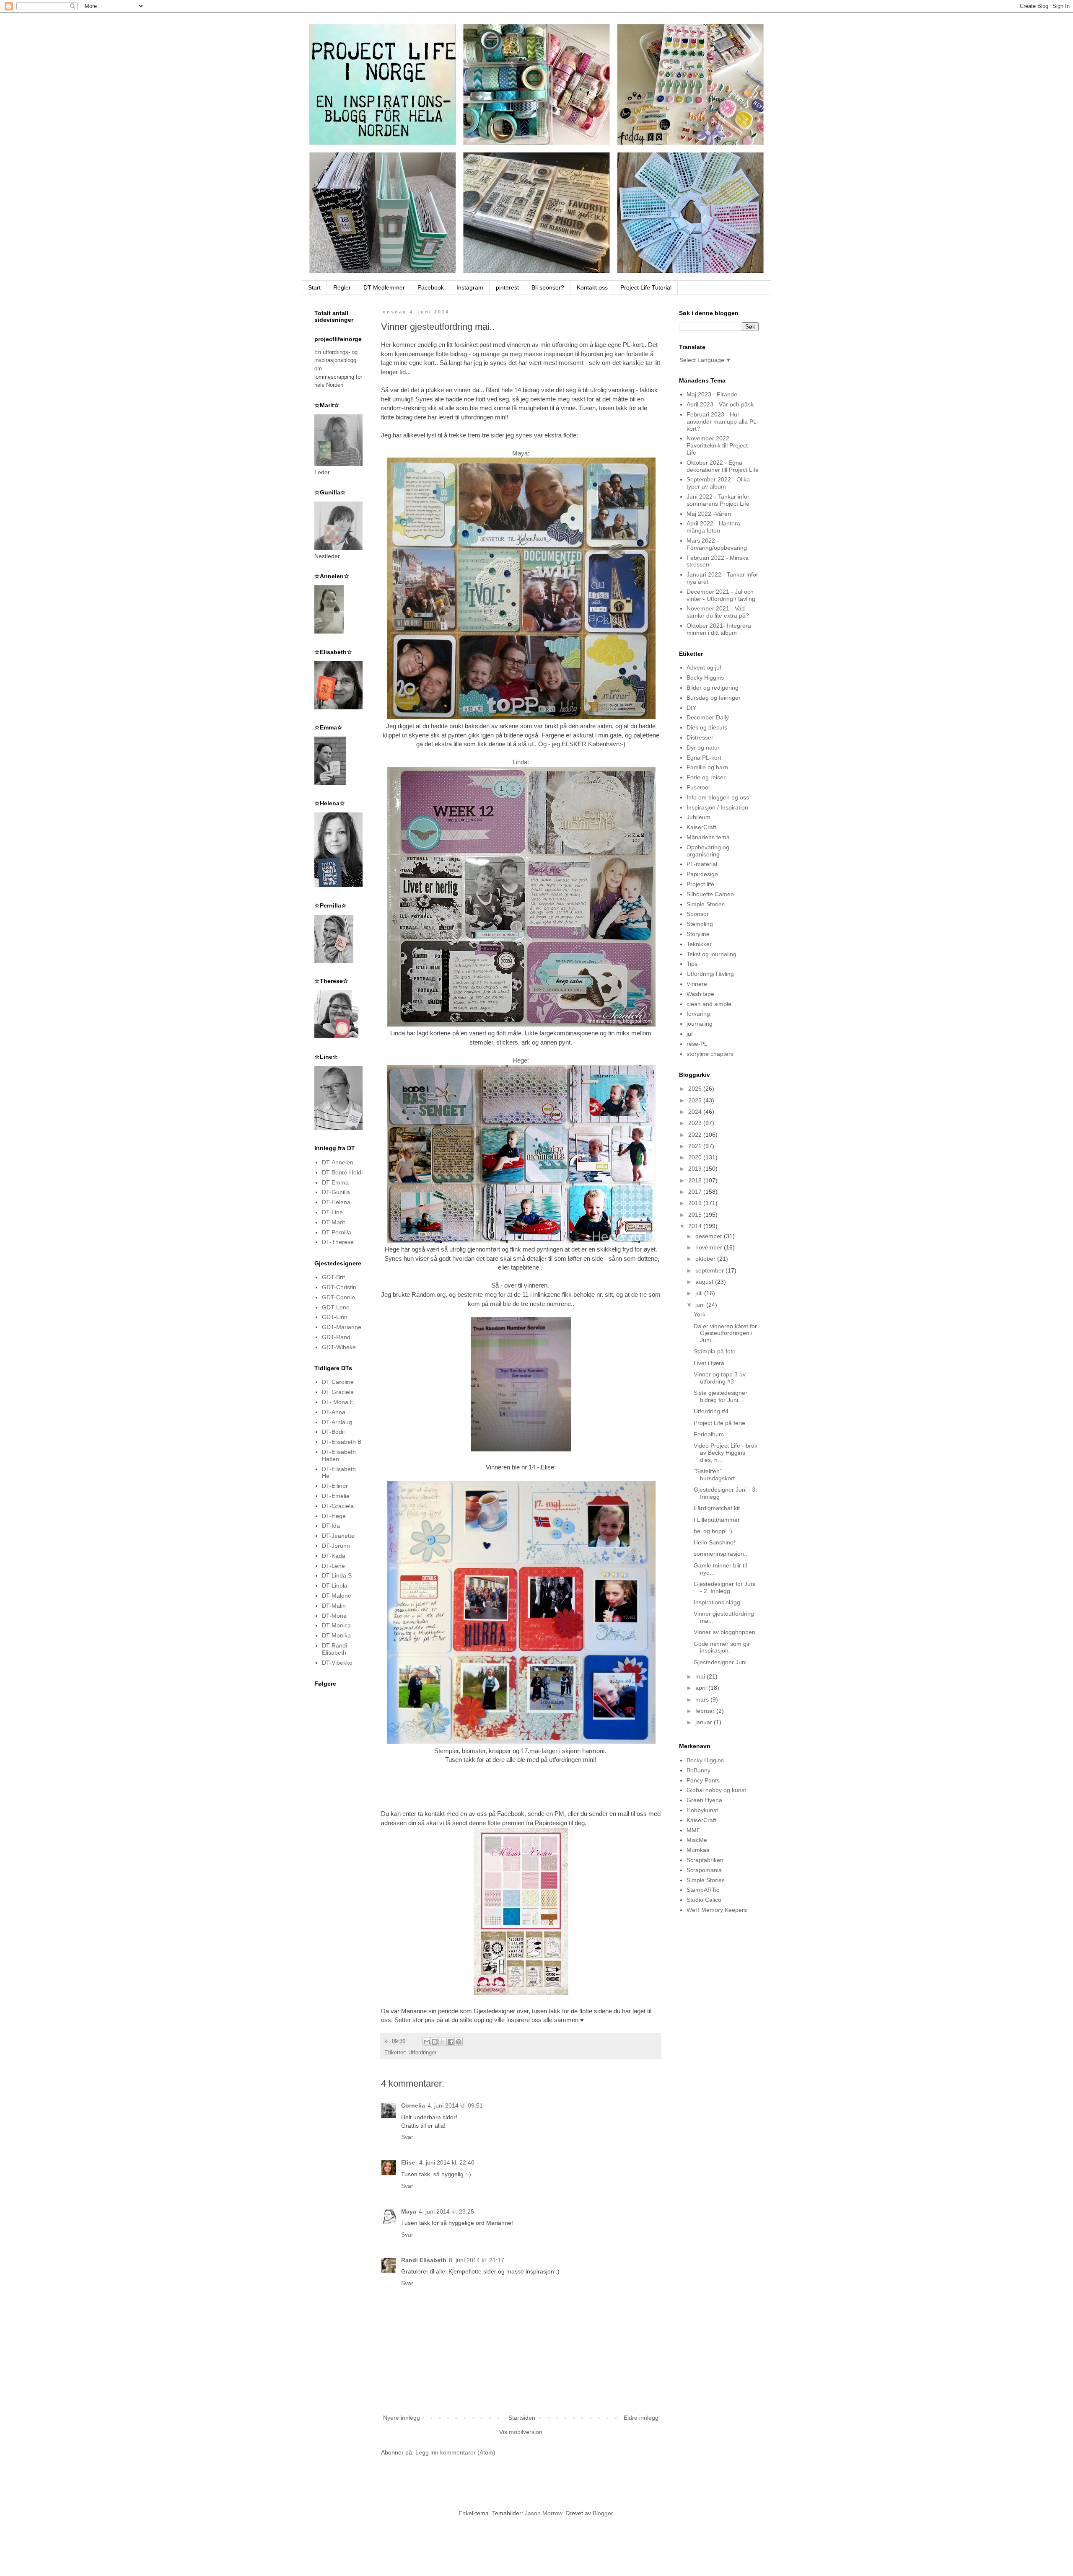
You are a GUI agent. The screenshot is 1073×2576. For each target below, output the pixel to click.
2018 (696, 1180)
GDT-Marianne (342, 1327)
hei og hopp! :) (713, 1531)
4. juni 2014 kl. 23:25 (446, 2211)
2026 (696, 1089)
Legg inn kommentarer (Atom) (455, 2452)
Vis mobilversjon (521, 2432)
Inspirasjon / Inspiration (717, 807)
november (710, 1247)
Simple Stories (706, 904)
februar (706, 1711)
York (700, 1314)
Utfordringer (422, 2053)
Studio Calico (704, 1900)
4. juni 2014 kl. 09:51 (455, 2105)
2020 (696, 1157)
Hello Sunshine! (714, 1542)
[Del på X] (443, 2042)
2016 (696, 1203)
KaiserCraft (701, 827)
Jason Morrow (543, 2513)
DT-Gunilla (336, 1192)
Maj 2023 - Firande (712, 394)
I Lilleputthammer (717, 1520)
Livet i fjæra (709, 1363)
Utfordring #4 (711, 1411)
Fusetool (698, 787)
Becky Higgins (705, 678)
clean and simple (709, 1004)
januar (705, 1722)
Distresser (700, 737)
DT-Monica (336, 1625)
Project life (700, 884)
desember (710, 1236)
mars (703, 1699)
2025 (696, 1100)
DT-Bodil (333, 1432)
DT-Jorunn (336, 1546)
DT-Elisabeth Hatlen (339, 1455)
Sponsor (698, 914)
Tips (692, 964)
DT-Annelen (338, 1162)
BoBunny (698, 1770)
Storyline (698, 934)
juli (700, 1293)
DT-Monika (336, 1635)
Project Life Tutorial (646, 287)
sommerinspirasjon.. (721, 1554)
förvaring (698, 1014)
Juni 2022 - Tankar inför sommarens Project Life (718, 500)
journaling (700, 1024)
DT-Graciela (338, 1506)
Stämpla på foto (715, 1351)
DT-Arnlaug (337, 1422)
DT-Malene (337, 1596)
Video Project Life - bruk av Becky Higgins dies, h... (726, 1453)
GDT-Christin (339, 1287)
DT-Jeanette (338, 1536)
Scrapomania (704, 1870)
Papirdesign (702, 874)
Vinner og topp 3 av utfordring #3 (720, 1378)
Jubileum (698, 817)
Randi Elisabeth (424, 2260)
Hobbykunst (702, 1810)
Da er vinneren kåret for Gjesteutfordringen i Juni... (725, 1333)
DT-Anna (334, 1412)
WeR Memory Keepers (717, 1910)
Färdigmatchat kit (717, 1508)
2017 (696, 1192)
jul (689, 1034)
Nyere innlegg (402, 2418)
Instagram (470, 287)
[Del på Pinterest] (459, 2042)
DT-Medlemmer (384, 287)
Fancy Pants (703, 1780)
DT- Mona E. (339, 1402)
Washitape (700, 994)
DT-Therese (338, 1242)
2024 (696, 1112)
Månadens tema (708, 837)
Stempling (700, 924)
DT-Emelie (336, 1496)
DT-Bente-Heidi (342, 1172)
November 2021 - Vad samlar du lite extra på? (718, 612)
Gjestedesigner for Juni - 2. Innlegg (724, 1587)
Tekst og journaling (711, 954)
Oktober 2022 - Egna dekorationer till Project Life (723, 466)
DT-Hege (334, 1516)
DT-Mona (334, 1616)
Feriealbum (709, 1434)
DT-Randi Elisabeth (334, 1649)
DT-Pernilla (337, 1232)
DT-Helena (336, 1202)
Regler (342, 287)
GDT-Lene (336, 1307)
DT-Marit (333, 1222)
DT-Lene (333, 1566)
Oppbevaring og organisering (708, 851)
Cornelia (413, 2105)
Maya (520, 453)
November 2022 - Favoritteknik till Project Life (717, 445)
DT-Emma (335, 1182)
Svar (407, 2137)
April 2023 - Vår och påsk (720, 404)
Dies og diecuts (707, 727)
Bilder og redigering (713, 688)
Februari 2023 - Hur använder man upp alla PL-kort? (723, 422)
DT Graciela (338, 1392)
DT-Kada (334, 1556)
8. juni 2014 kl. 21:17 (477, 2260)
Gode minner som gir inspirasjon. (722, 1647)
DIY (691, 708)
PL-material (702, 864)
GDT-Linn (335, 1317)
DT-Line (332, 1212)
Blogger (603, 2513)
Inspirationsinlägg (717, 1602)
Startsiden (522, 2418)
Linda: (521, 762)
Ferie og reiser (706, 777)
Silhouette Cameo (710, 894)
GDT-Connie (338, 1297)
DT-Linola (335, 1585)
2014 (696, 1226)
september (710, 1270)
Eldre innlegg (641, 2418)
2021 (696, 1146)
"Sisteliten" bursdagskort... (717, 1475)
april (702, 1688)
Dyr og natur (703, 747)
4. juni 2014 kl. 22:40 (447, 2162)
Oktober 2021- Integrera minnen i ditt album (719, 629)
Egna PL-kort (704, 758)
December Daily (708, 717)
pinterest (507, 287)
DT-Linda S (337, 1575)
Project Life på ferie (719, 1423)
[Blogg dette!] (435, 2042)
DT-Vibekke (337, 1663)
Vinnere (697, 984)
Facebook (431, 287)
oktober (706, 1259)
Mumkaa (698, 1850)
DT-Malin (334, 1606)
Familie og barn (707, 767)
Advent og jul (704, 667)
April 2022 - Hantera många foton (713, 527)
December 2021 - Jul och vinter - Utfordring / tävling (721, 595)
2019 (696, 1169)
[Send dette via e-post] (427, 2042)
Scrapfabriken (705, 1860)
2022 (696, 1135)
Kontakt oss (592, 287)
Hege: (521, 1060)
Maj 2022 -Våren (709, 514)
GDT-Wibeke (339, 1347)
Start (314, 287)
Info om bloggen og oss (718, 797)
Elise (409, 2162)
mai (701, 1676)
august (705, 1282)
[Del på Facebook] (451, 2042)
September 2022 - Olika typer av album (718, 483)
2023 (696, 1123)
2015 (696, 1215)
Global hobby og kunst (716, 1790)
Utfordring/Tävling (710, 974)
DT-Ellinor (335, 1486)
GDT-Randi (337, 1337)
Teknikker (699, 944)
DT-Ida (331, 1526)
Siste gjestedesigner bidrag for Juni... (721, 1396)
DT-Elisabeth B (342, 1442)
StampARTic (703, 1890)
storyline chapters (710, 1054)
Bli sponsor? (548, 287)
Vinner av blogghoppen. (725, 1632)
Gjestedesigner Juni (720, 1662)
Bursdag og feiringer (714, 698)
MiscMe (697, 1840)
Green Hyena (704, 1800)
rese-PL (697, 1044)
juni (701, 1305)
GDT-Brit (333, 1277)
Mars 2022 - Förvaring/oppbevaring (717, 544)
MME (693, 1830)
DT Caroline (338, 1382)
